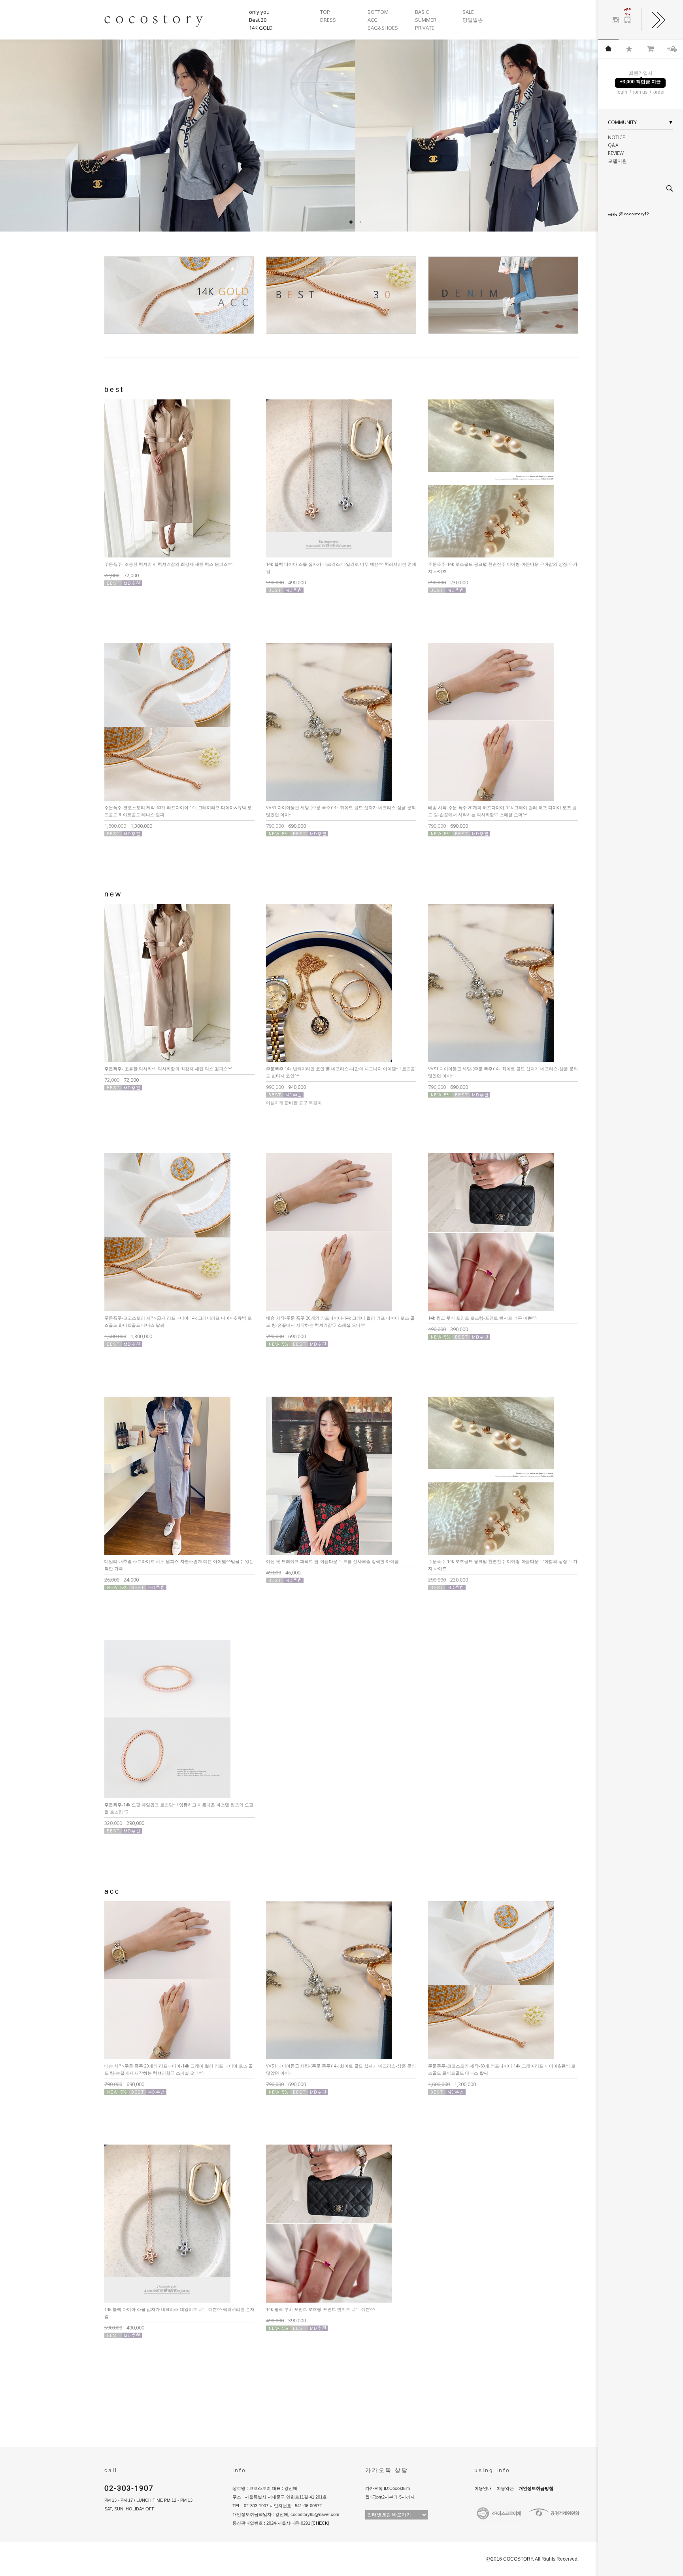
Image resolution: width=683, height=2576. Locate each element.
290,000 (124, 1823)
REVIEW (616, 153)
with (628, 215)
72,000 (122, 575)
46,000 (283, 1572)
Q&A (613, 145)
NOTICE (616, 137)
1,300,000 (128, 826)
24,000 (122, 1580)
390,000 (448, 1329)
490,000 (286, 582)
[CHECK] (320, 2523)
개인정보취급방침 (536, 2488)
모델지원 (617, 161)
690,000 (286, 826)
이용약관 (505, 2488)
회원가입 (638, 73)
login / (624, 92)
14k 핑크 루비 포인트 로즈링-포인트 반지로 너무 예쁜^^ (482, 1318)
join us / (643, 92)
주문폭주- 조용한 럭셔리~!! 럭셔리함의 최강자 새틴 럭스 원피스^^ (168, 564)
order (659, 92)
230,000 (448, 582)
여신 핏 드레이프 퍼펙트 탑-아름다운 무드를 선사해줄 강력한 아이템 (332, 1561)
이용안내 (483, 2488)
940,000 (286, 1087)
